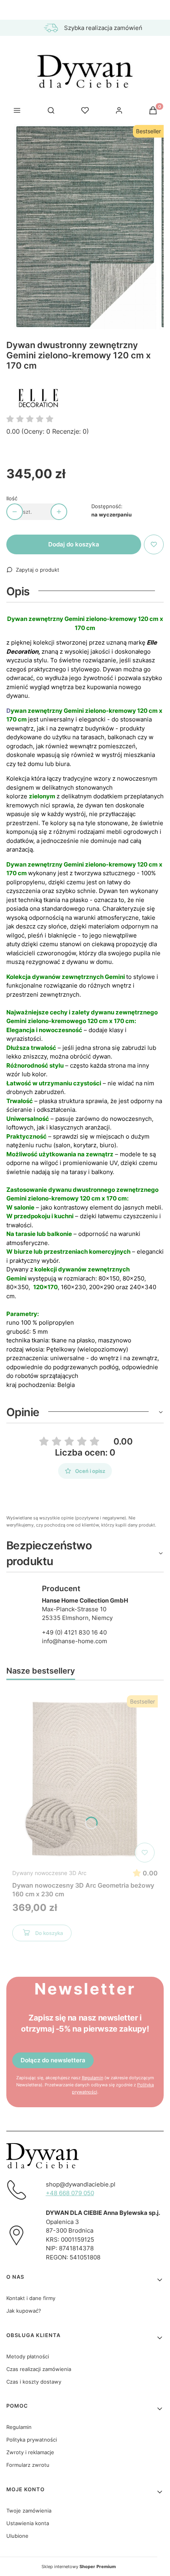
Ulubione (17, 2536)
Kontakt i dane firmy (31, 2298)
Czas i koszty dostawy (34, 2382)
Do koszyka (49, 1933)
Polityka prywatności (32, 2440)
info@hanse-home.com (75, 1641)
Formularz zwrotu (28, 2465)
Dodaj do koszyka (74, 544)
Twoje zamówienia (29, 2511)
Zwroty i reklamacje (30, 2452)
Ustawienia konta (28, 2523)
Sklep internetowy (79, 2567)
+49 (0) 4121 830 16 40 (74, 1632)
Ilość (12, 498)
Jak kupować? (24, 2311)
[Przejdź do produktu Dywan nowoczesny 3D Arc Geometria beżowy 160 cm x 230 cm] (85, 1779)
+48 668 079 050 (70, 2193)
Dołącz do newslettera (53, 2060)
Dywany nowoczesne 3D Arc (49, 1873)
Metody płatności (28, 2356)
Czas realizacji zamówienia (39, 2369)
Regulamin (93, 2078)
